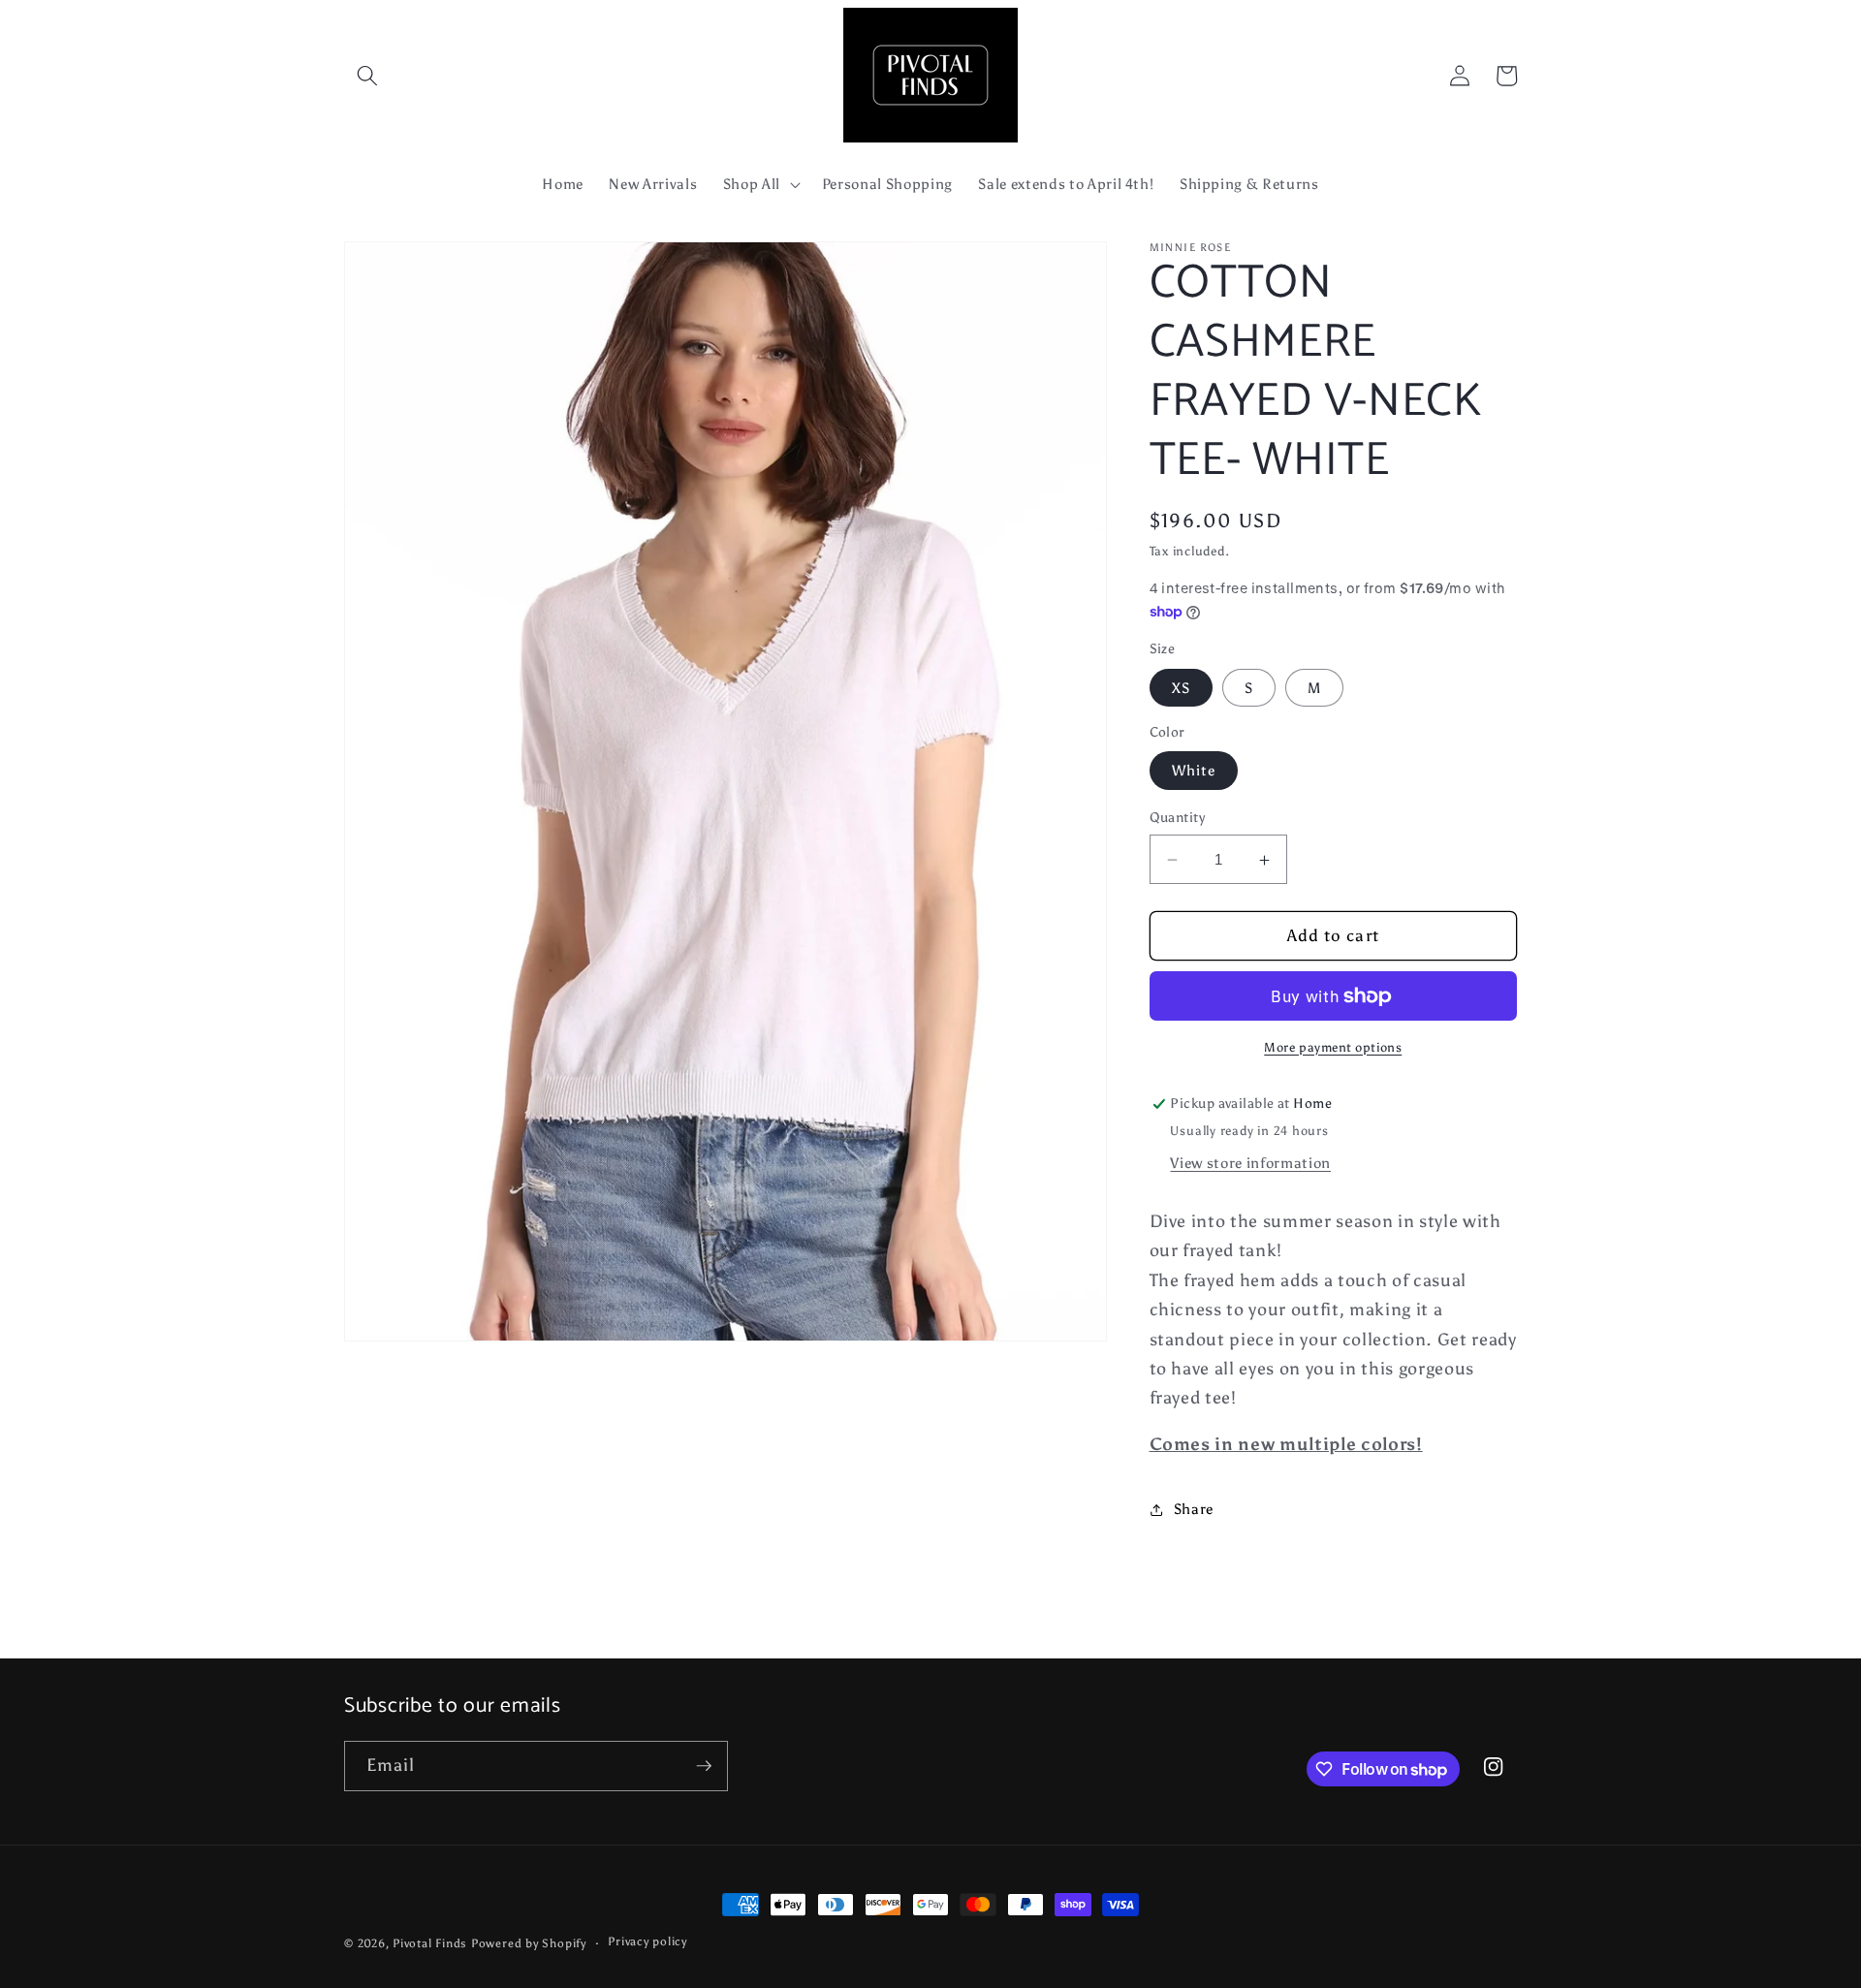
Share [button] (1194, 1510)
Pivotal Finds (432, 1943)
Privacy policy (647, 1941)
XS (1181, 688)
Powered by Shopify (529, 1943)
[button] (367, 76)
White (1194, 771)
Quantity (1178, 818)
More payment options (1333, 1047)
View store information (1250, 1163)
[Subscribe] (704, 1766)
